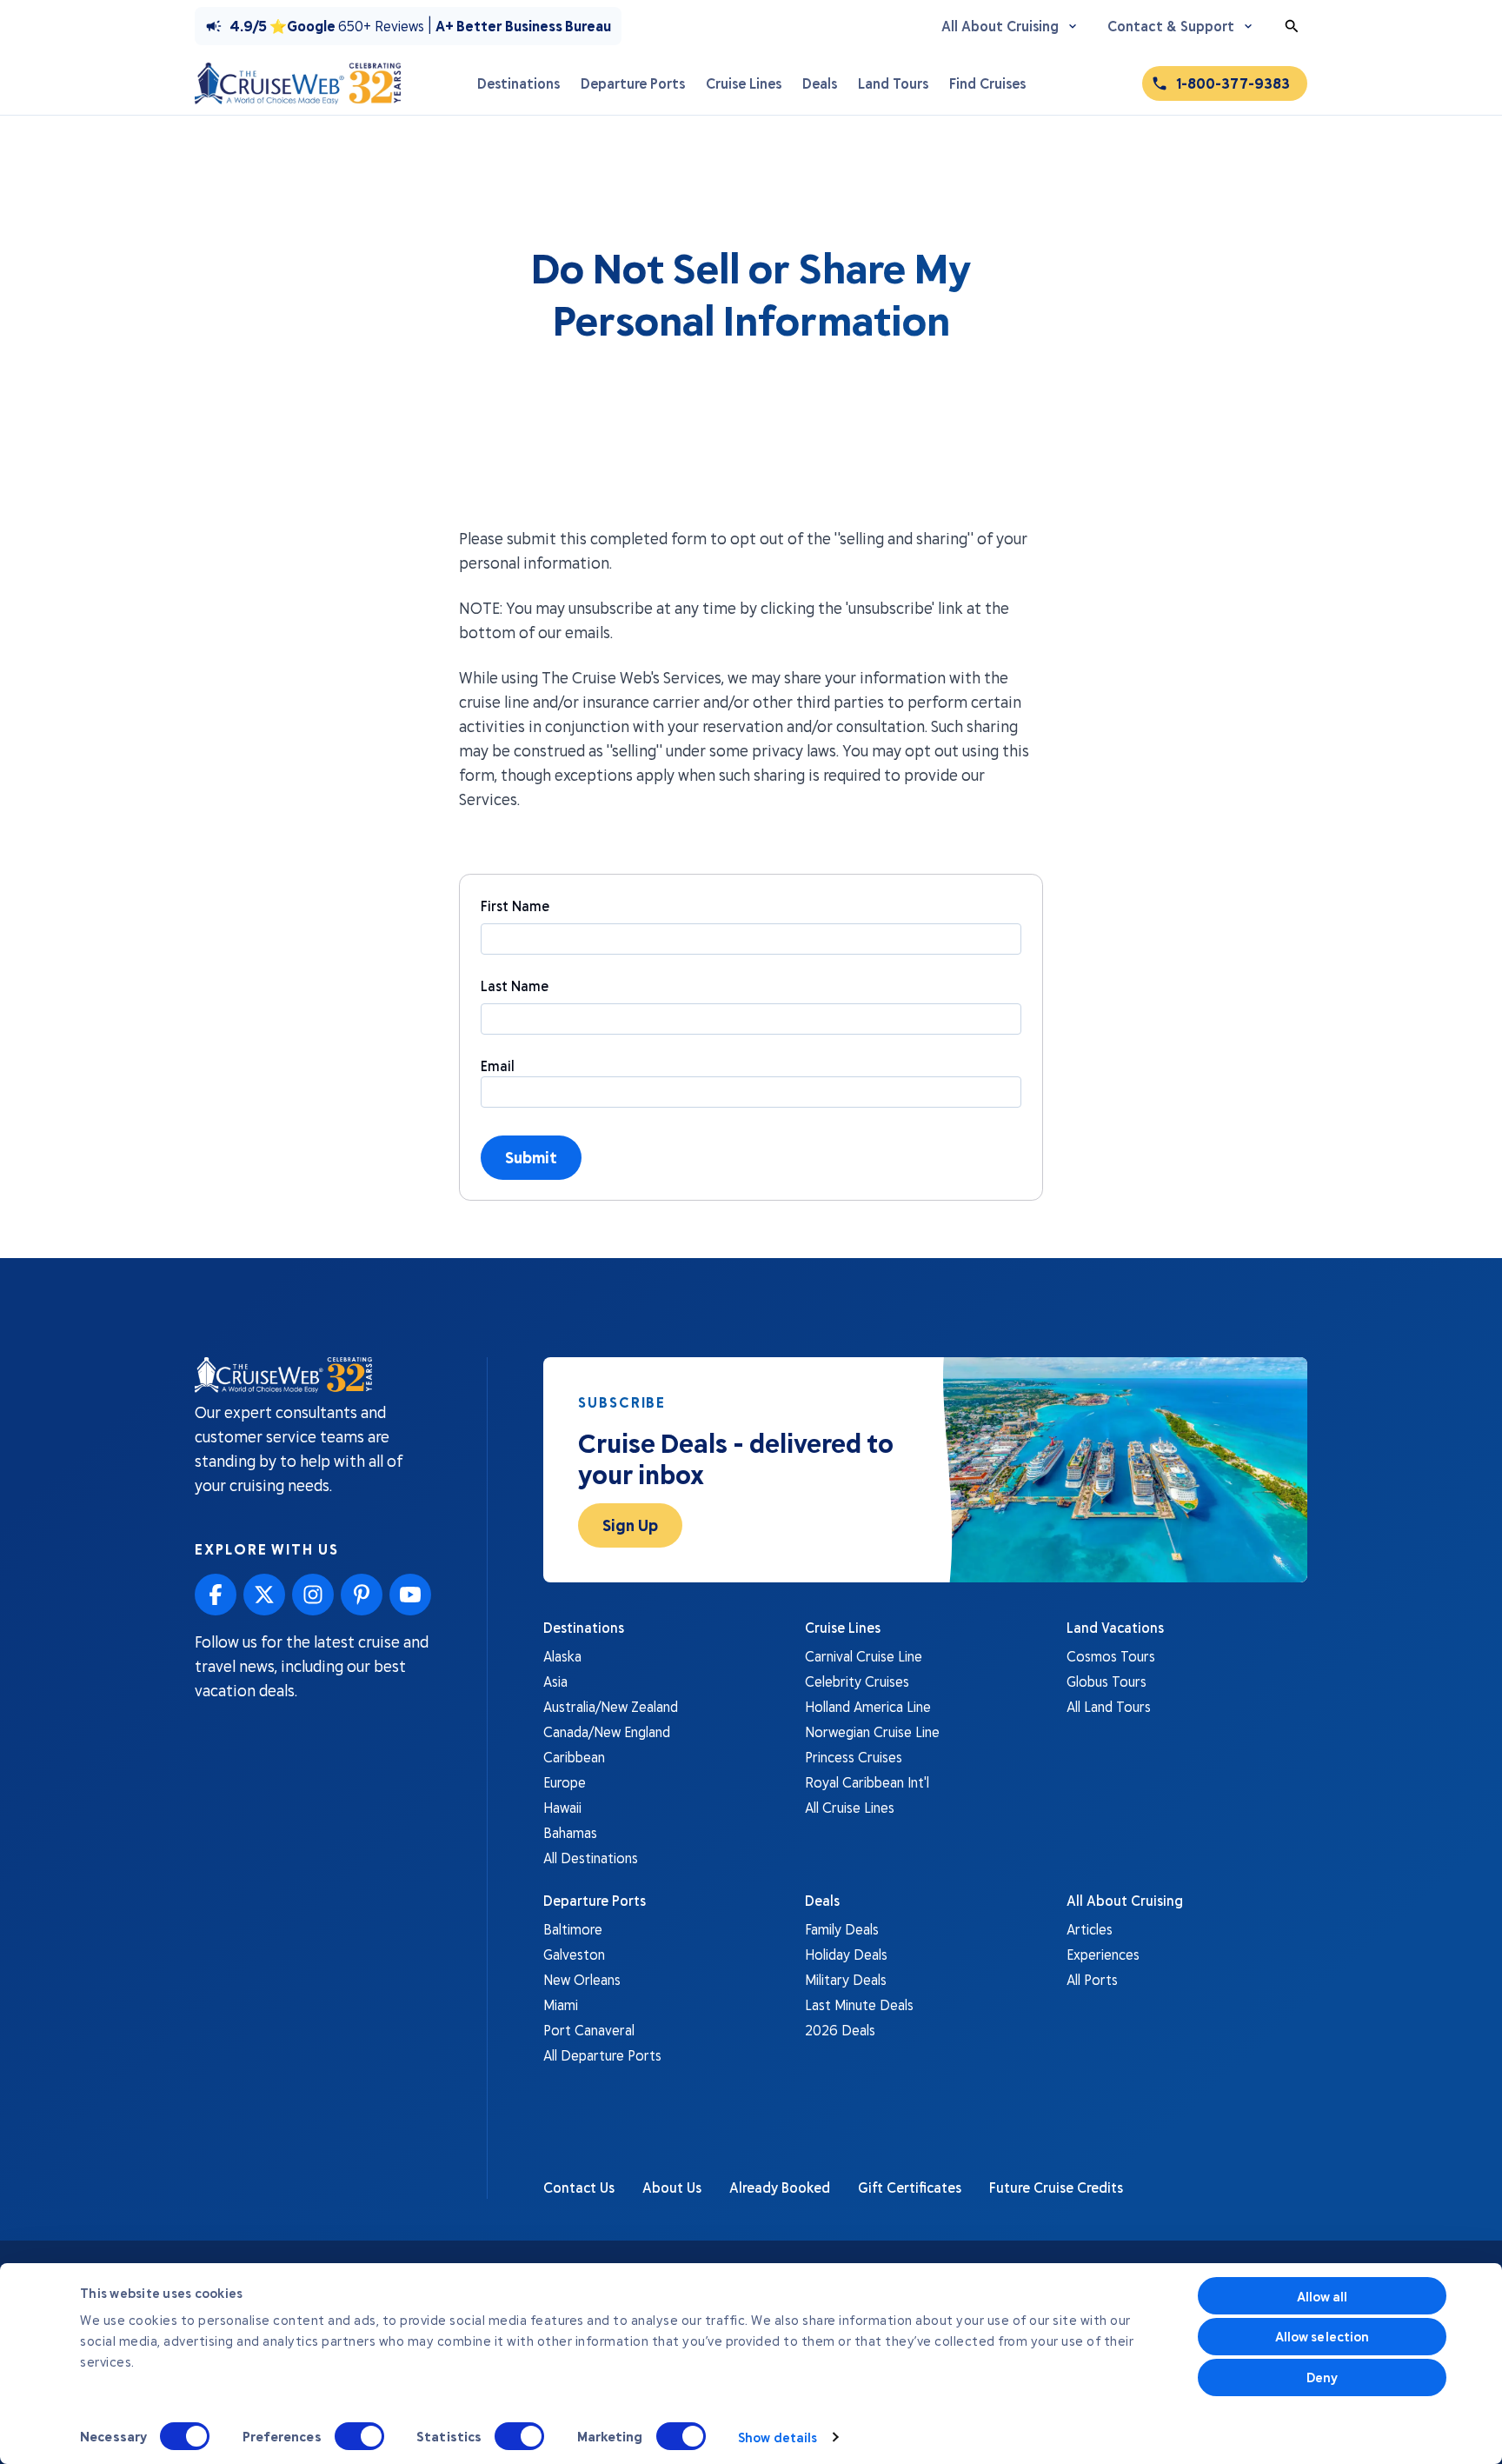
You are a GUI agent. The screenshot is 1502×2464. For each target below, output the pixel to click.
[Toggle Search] (1292, 26)
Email (498, 1066)
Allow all (1323, 2296)
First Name (515, 906)
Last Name (515, 986)
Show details (778, 2437)
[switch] (359, 2436)
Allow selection (1323, 2336)
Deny (1322, 2377)
